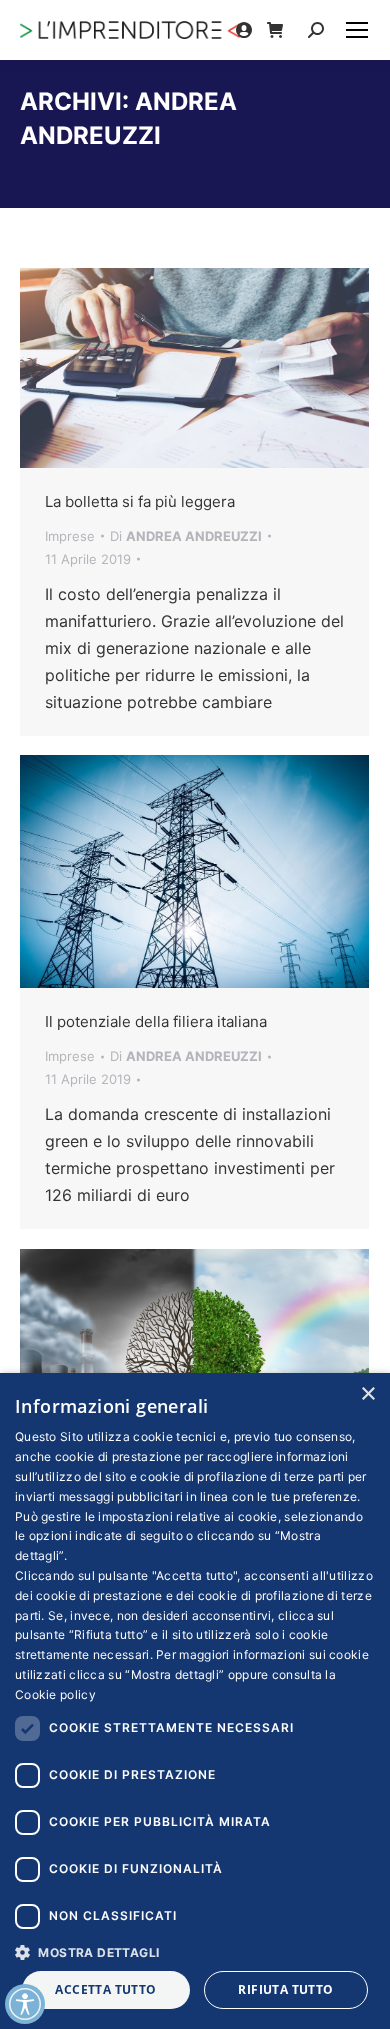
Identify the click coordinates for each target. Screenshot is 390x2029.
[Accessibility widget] (25, 2004)
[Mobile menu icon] (357, 30)
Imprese (70, 536)
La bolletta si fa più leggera (140, 501)
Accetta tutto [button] (105, 1989)
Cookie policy (55, 1694)
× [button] (367, 1394)
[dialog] (195, 1701)
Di (186, 536)
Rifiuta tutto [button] (285, 1989)
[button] (195, 1951)
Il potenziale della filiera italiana (156, 1021)
